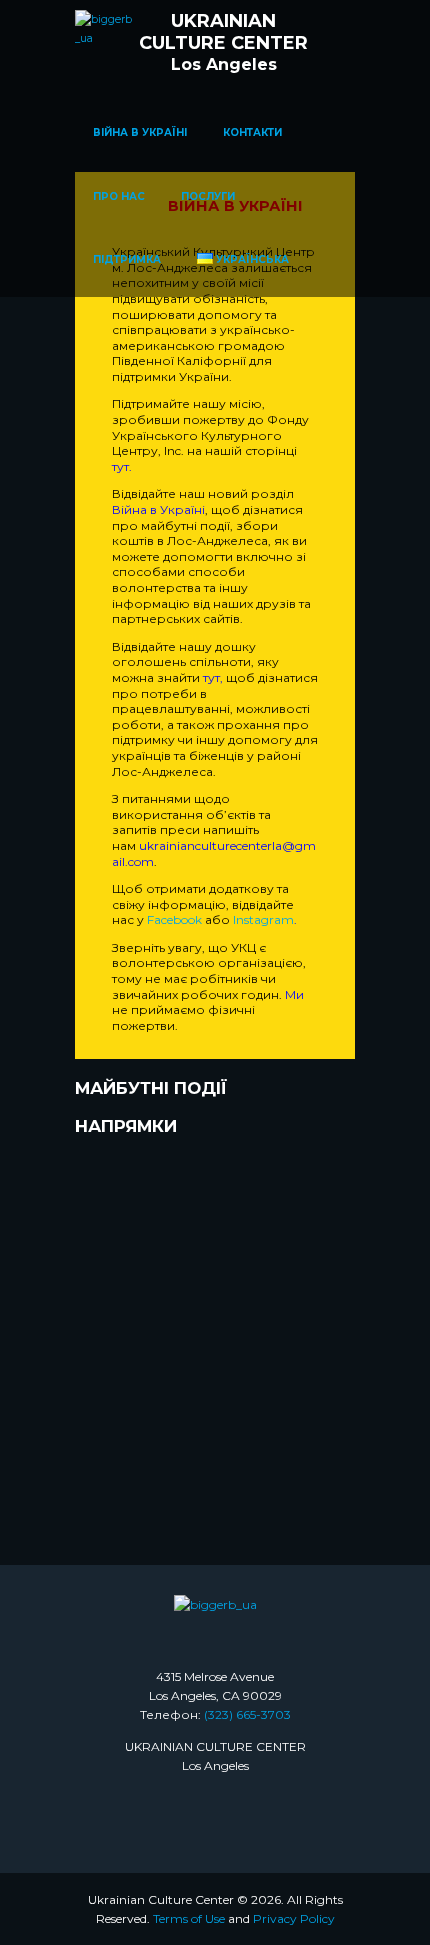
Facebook (176, 919)
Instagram (263, 919)
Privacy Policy (294, 1918)
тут (120, 466)
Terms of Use (189, 1918)
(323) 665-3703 (247, 1714)
